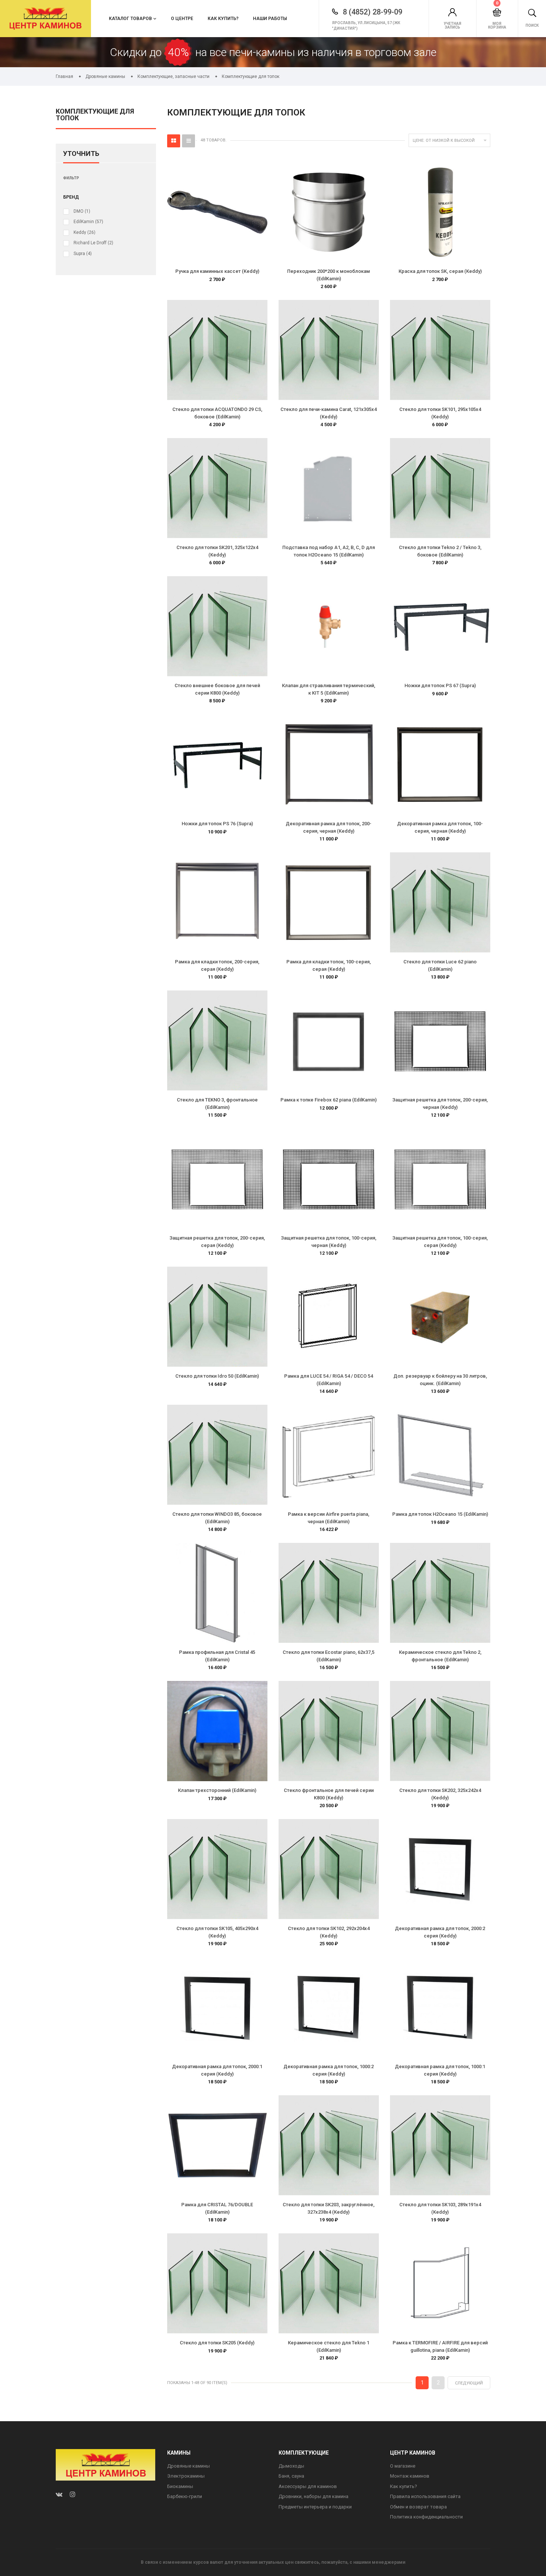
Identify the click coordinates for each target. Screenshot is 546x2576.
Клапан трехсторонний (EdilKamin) (217, 1790)
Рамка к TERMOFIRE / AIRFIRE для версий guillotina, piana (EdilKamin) (440, 2346)
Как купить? (223, 19)
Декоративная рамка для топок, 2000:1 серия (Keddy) (217, 2070)
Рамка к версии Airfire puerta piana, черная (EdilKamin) (329, 1518)
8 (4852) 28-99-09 (372, 12)
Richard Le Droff (93, 243)
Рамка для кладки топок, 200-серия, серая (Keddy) (217, 965)
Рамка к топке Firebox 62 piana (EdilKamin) (329, 1100)
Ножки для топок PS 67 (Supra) (440, 685)
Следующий (469, 2383)
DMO (82, 211)
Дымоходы (291, 2466)
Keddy (84, 232)
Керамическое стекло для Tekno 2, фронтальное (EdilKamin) (440, 1656)
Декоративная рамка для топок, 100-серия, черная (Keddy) (440, 827)
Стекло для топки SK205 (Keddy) (217, 2343)
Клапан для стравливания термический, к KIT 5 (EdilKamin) (329, 689)
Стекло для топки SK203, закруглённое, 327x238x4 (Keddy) (329, 2208)
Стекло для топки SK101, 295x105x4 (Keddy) (440, 413)
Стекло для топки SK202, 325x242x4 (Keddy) (440, 1794)
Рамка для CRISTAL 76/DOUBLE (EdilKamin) (217, 2208)
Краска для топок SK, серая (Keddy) (440, 271)
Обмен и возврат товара (418, 2507)
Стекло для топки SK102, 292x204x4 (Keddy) (329, 1932)
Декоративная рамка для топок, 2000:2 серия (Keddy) (440, 1932)
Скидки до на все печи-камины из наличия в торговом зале (273, 52)
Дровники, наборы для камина (313, 2496)
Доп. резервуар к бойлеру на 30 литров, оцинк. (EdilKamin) (440, 1380)
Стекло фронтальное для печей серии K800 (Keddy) (329, 1794)
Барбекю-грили (185, 2496)
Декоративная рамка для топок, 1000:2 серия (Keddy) (329, 2070)
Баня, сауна (291, 2476)
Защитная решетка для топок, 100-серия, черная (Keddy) (329, 1242)
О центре (182, 19)
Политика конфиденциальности (426, 2517)
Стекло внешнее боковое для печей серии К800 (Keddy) (217, 689)
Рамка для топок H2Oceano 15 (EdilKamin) (440, 1514)
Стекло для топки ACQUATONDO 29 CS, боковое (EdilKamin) (217, 413)
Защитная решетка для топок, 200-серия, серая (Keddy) (217, 1242)
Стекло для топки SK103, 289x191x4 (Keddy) (440, 2208)
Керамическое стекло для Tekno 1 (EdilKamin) (329, 2346)
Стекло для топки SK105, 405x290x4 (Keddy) (217, 1932)
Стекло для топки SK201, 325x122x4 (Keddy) (217, 551)
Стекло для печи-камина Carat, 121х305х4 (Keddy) (329, 413)
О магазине (403, 2466)
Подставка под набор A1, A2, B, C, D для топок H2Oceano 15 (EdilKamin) (329, 551)
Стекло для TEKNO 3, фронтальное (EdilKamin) (217, 1103)
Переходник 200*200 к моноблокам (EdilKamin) (329, 275)
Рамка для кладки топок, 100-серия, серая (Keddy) (329, 965)
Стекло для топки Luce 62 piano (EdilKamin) (440, 965)
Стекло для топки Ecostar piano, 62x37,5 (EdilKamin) (329, 1656)
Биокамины (180, 2486)
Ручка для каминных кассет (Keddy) (217, 271)
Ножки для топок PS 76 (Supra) (217, 824)
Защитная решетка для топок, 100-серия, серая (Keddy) (440, 1242)
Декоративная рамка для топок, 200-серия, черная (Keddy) (329, 827)
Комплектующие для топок (95, 115)
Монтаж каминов (410, 2476)
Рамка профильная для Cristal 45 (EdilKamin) (217, 1656)
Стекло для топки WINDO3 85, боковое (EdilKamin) (217, 1518)
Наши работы (270, 19)
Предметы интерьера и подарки (315, 2507)
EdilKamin (88, 222)
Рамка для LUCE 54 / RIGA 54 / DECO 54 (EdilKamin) (329, 1380)
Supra (83, 254)
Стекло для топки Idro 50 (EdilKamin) (217, 1376)
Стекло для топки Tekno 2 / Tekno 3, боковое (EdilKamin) (440, 551)
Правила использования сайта (425, 2496)
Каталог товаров (130, 19)
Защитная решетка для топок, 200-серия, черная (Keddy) (440, 1103)
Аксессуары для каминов (308, 2486)
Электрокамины (186, 2476)
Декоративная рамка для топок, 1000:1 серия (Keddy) (440, 2070)
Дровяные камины (188, 2466)
